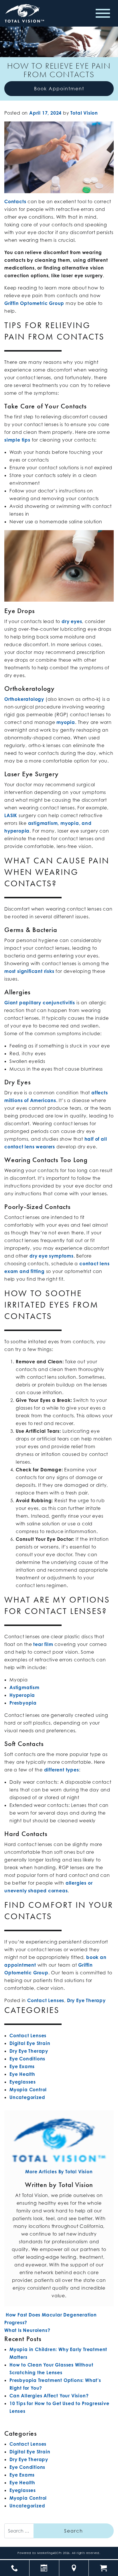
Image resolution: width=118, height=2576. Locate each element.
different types (62, 1770)
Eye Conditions (27, 2059)
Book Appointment (59, 89)
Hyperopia (22, 1695)
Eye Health (22, 2074)
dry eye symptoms (52, 1256)
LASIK (11, 815)
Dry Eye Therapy (86, 2000)
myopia (66, 722)
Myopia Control (28, 2090)
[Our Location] (74, 2568)
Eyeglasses (23, 2082)
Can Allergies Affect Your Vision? (49, 2396)
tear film (43, 1644)
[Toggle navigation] (103, 13)
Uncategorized (27, 2097)
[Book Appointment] (44, 2568)
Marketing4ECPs (50, 2553)
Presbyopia (23, 1703)
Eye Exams (22, 2066)
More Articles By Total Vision (59, 2172)
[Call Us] (15, 2568)
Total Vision (84, 113)
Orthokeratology (24, 699)
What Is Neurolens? (28, 2330)
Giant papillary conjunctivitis (40, 1003)
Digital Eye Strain (30, 2043)
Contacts (15, 201)
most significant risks (29, 971)
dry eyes (72, 621)
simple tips (17, 440)
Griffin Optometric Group (34, 303)
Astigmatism (24, 1687)
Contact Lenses (46, 2000)
